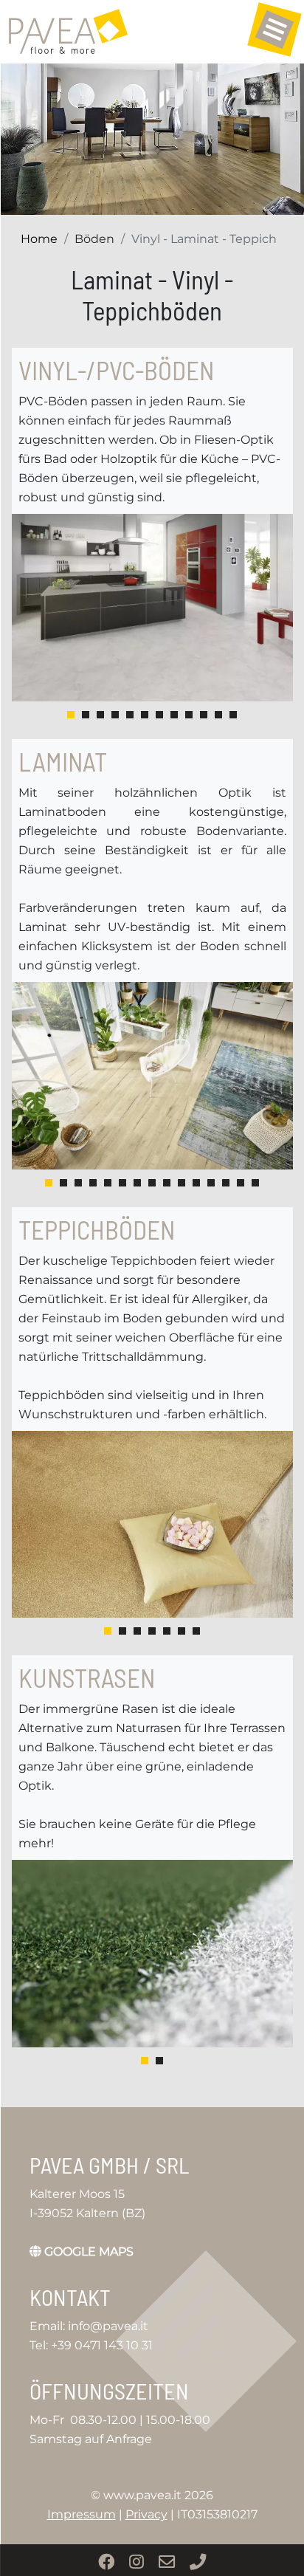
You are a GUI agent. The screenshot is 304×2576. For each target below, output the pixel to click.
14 (241, 1183)
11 (218, 715)
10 (204, 715)
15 (255, 1183)
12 (233, 715)
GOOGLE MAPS (87, 2252)
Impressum (82, 2514)
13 (226, 1183)
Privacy (146, 2514)
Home (39, 239)
